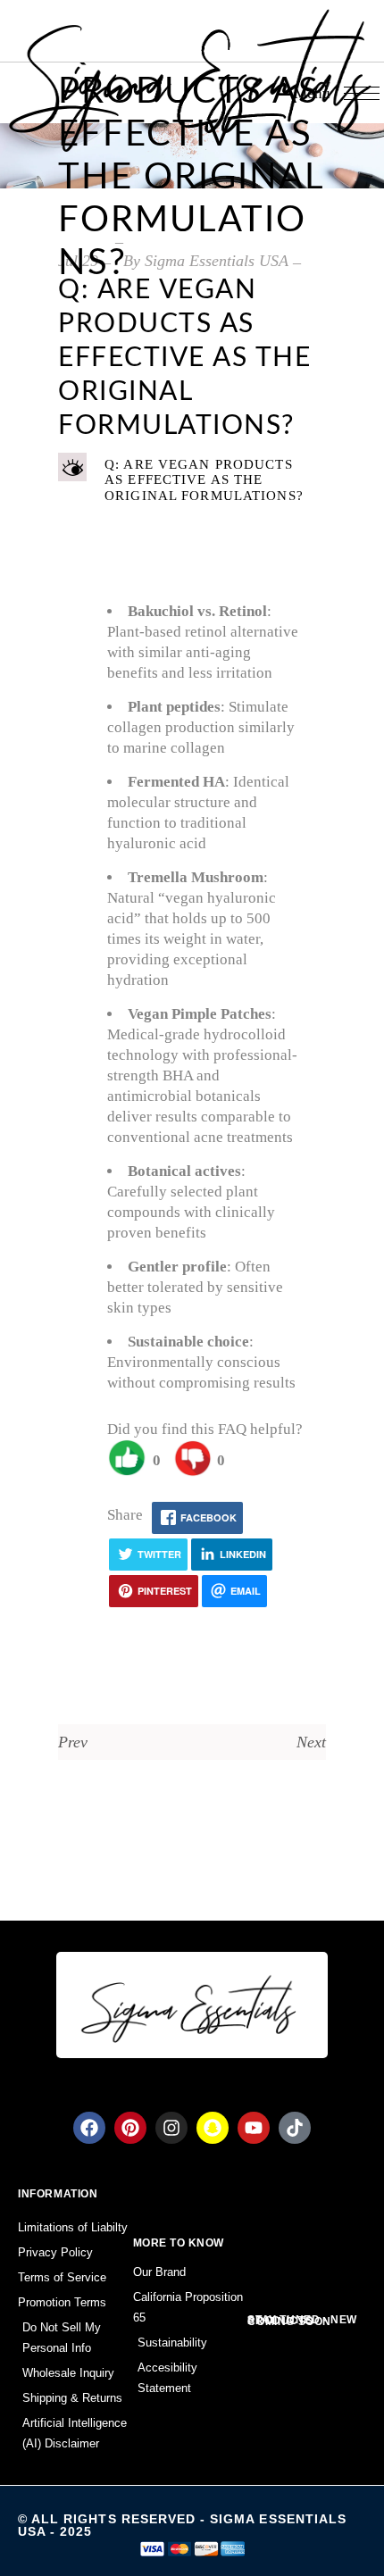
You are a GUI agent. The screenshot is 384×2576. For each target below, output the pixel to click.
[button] (192, 480)
